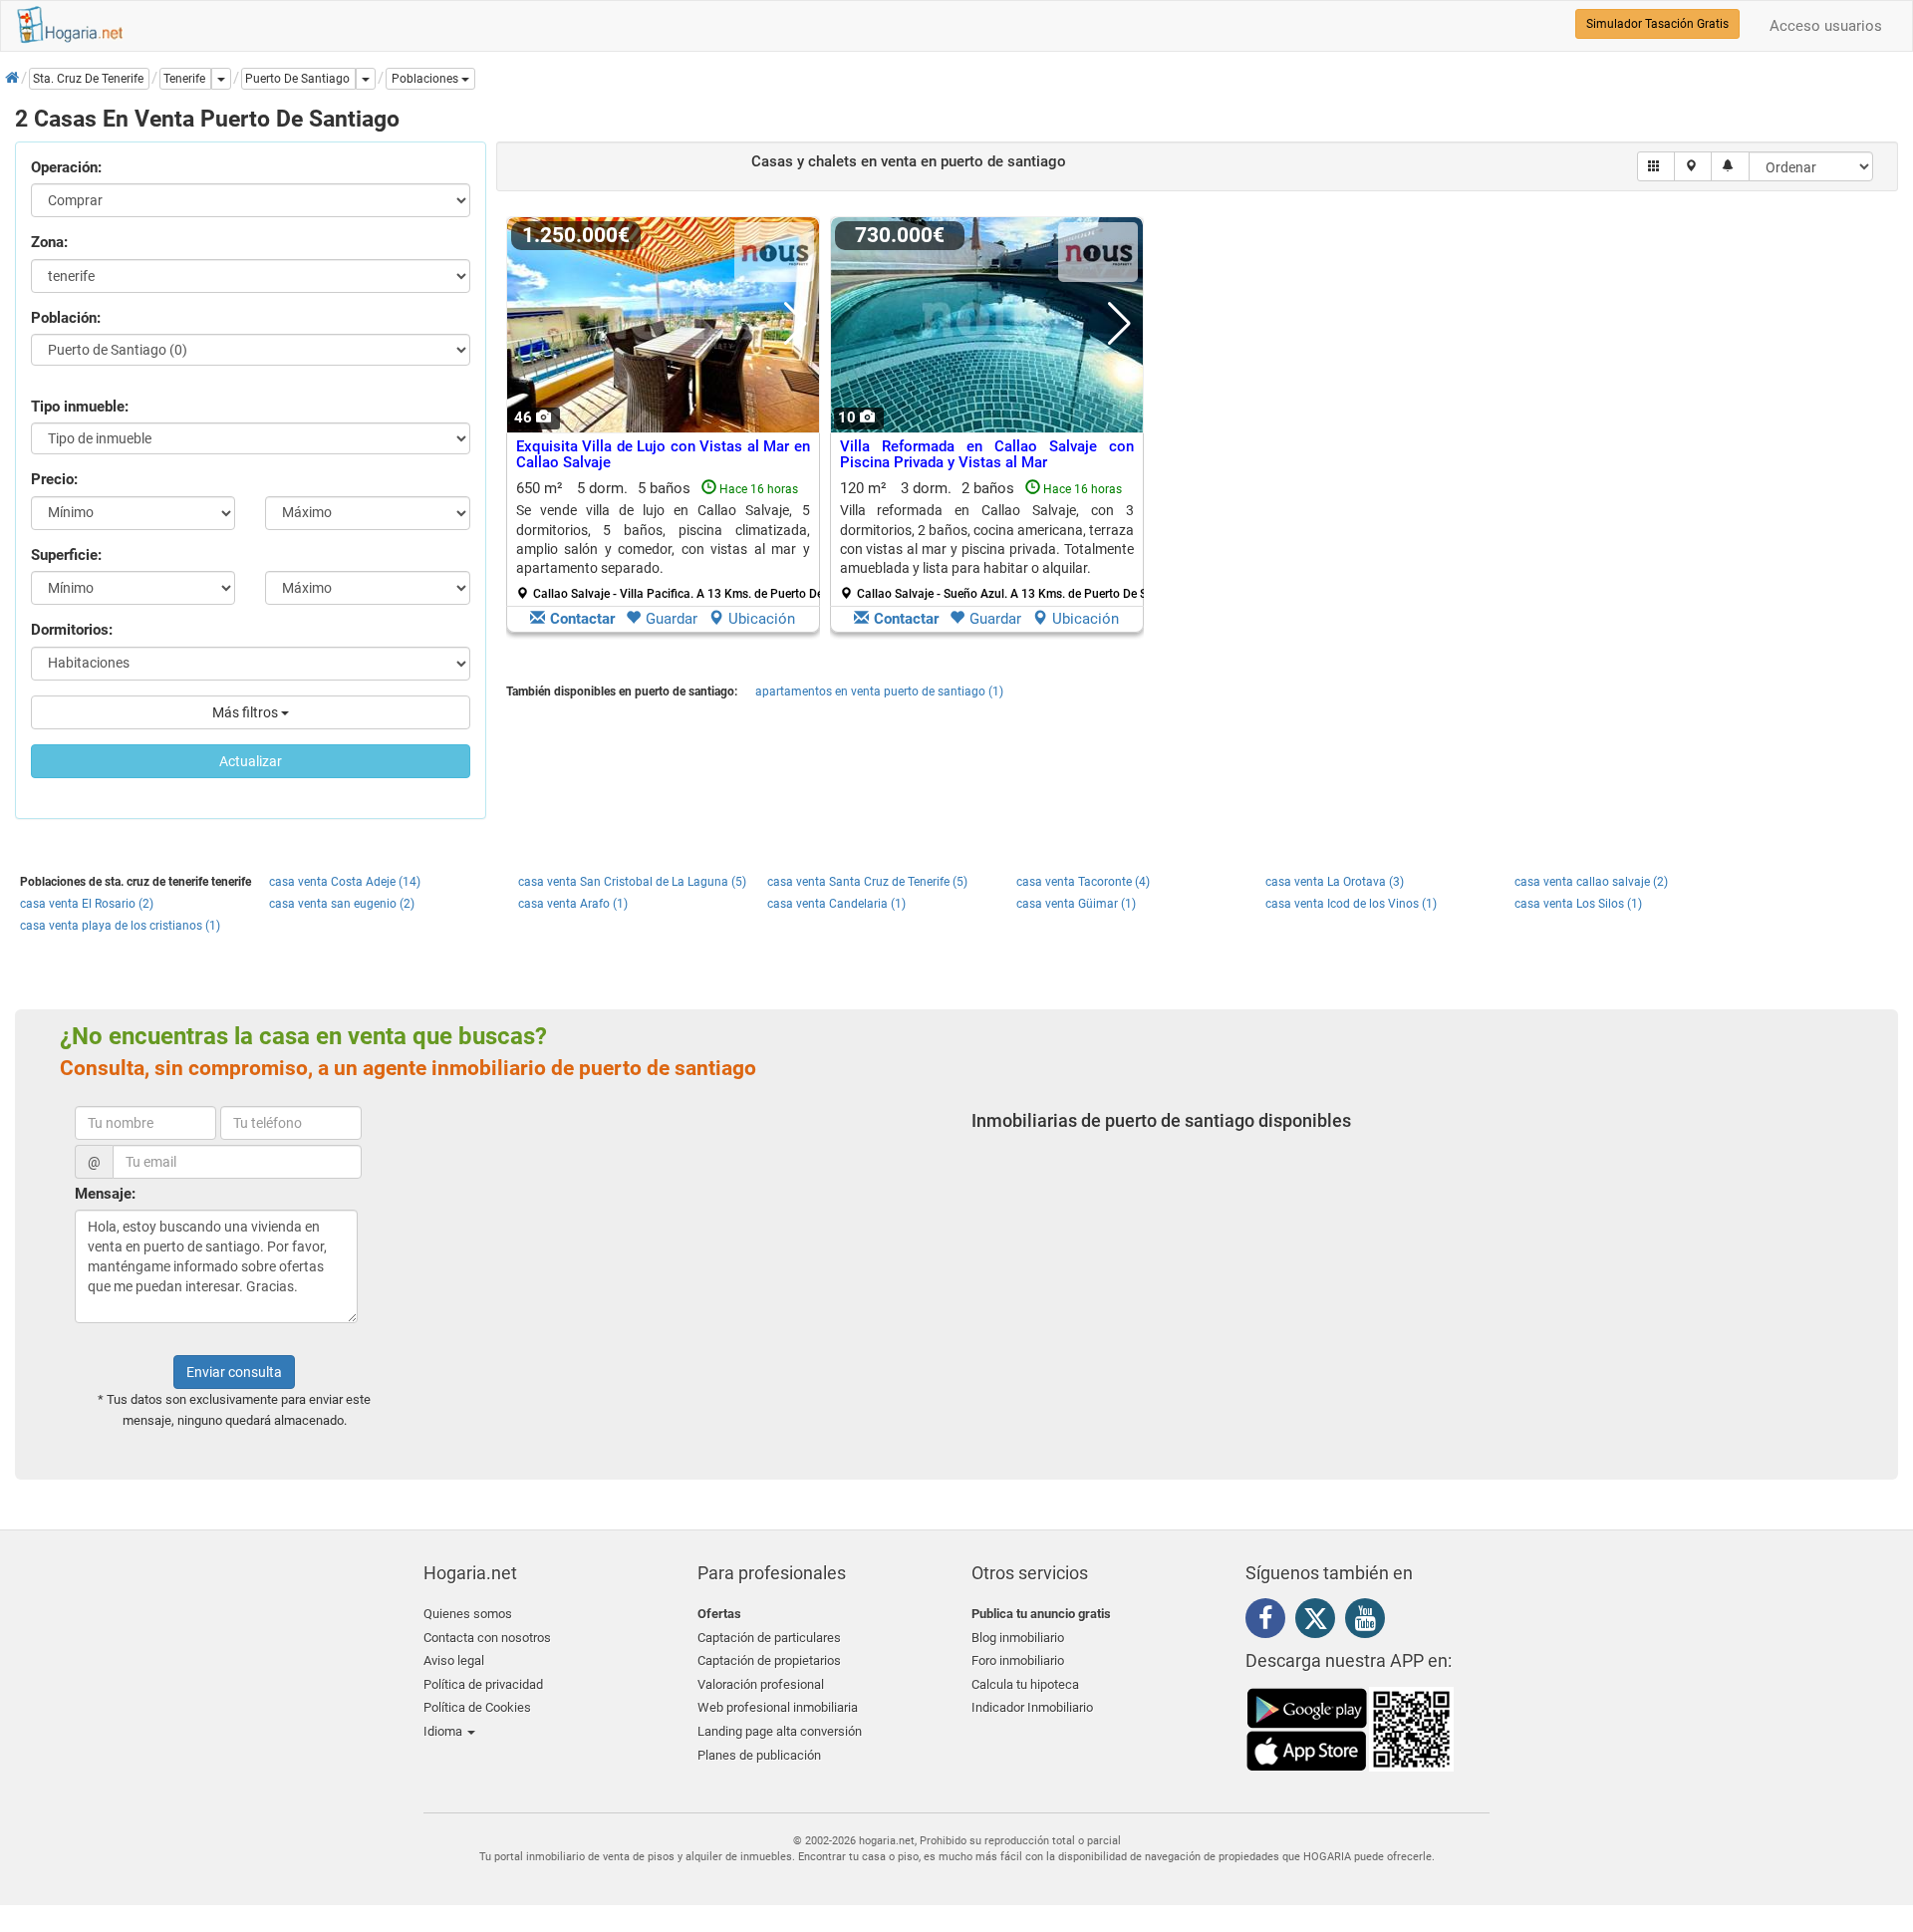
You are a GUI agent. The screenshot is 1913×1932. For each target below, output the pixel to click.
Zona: (49, 242)
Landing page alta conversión (780, 1731)
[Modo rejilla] (1656, 166)
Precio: (54, 479)
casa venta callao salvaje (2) (1591, 882)
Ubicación (762, 619)
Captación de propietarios (769, 1660)
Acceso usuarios (1826, 26)
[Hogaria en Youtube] (1370, 1622)
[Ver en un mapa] (1693, 166)
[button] (430, 79)
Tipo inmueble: (80, 407)
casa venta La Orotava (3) (1335, 882)
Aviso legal (454, 1660)
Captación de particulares (769, 1638)
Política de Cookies (477, 1707)
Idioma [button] (444, 1731)
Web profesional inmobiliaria (778, 1707)
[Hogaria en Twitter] (1320, 1623)
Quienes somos (468, 1614)
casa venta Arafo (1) (573, 904)
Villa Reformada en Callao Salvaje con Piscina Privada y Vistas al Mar (987, 455)
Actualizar (251, 761)
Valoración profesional (761, 1684)
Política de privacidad (483, 1684)
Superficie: (66, 555)
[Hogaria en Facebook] (1270, 1622)
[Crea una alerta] (1730, 166)
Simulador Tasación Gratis (1657, 24)
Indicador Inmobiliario (1032, 1707)
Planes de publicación (759, 1755)
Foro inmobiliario (1018, 1660)
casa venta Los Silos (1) (1578, 904)
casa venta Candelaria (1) (836, 904)
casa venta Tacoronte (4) (1083, 882)
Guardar (672, 619)
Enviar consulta (234, 1372)
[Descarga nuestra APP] (1350, 1728)
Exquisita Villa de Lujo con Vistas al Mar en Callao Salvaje (663, 455)
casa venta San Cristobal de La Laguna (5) (632, 882)
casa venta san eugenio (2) (342, 904)
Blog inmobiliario (1018, 1638)
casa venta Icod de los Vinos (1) (1351, 904)
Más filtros (247, 712)
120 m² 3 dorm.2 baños (994, 540)
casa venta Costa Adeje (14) (345, 882)
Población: (66, 318)
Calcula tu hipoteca (1025, 1684)
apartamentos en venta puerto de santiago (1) (879, 691)
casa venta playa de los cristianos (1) (120, 926)
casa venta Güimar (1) (1076, 904)
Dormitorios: (72, 630)
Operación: (66, 167)
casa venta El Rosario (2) (87, 904)
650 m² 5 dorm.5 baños (671, 540)
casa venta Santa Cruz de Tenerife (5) (867, 882)
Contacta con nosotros (487, 1638)
